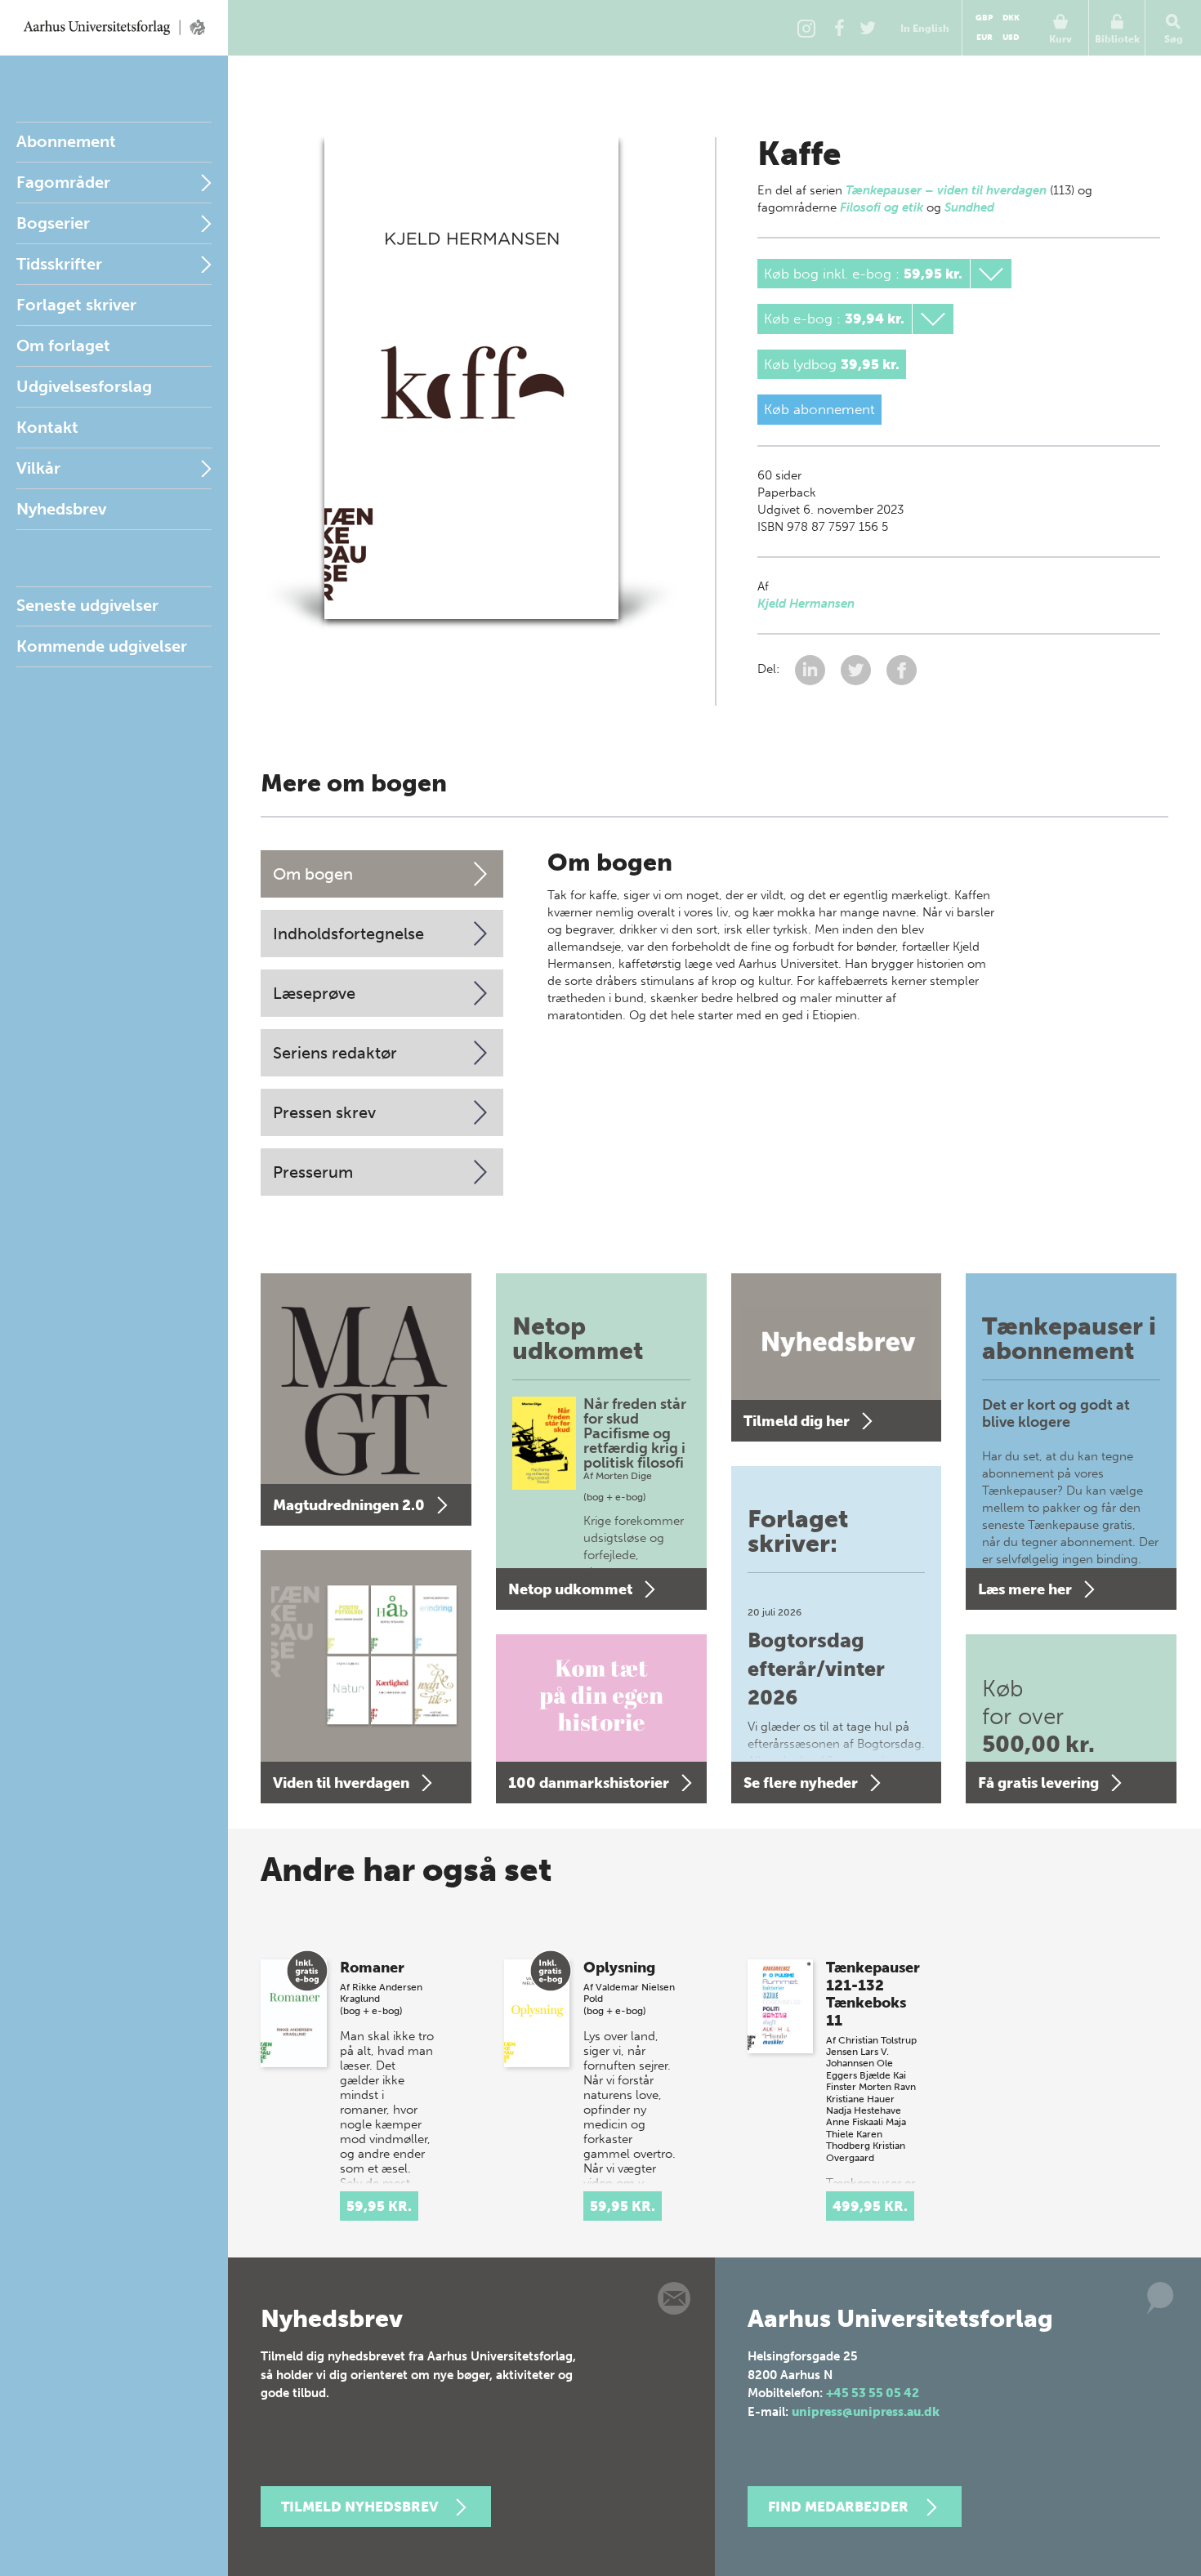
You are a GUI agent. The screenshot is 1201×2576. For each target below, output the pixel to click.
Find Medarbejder (838, 2507)
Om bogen (313, 874)
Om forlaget (63, 345)
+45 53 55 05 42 (873, 2393)
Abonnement (66, 141)
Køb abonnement (819, 409)
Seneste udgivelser (87, 605)
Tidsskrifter (59, 264)
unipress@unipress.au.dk (866, 2412)
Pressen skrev (324, 1112)
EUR (984, 38)
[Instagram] (806, 28)
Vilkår (38, 468)
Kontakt (47, 427)
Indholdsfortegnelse (348, 934)
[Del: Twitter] (857, 669)
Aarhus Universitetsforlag (114, 28)
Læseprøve (314, 993)
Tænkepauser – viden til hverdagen (946, 190)
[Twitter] (868, 28)
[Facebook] (839, 28)
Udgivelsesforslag (84, 386)
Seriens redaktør (335, 1053)
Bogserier (53, 223)
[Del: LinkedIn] (812, 669)
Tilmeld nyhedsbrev (359, 2507)
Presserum (313, 1172)
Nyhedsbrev (61, 509)
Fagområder (63, 182)
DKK (1011, 18)
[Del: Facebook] (902, 669)
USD (1011, 38)
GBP (984, 18)
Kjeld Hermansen (806, 604)
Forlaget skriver (76, 305)
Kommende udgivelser (102, 646)
